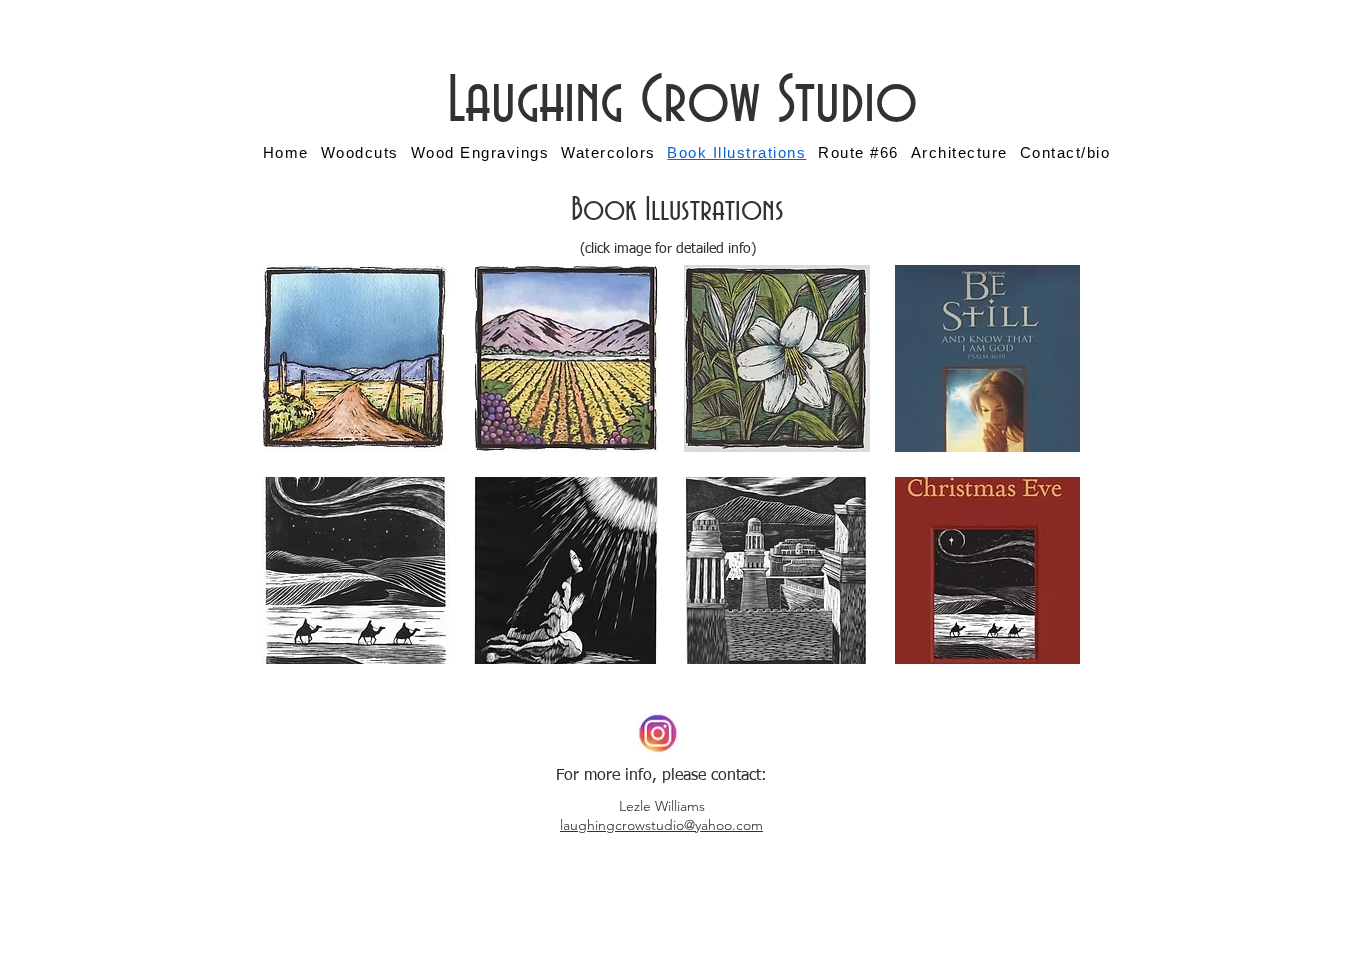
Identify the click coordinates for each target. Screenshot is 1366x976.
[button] (356, 358)
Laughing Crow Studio (682, 102)
